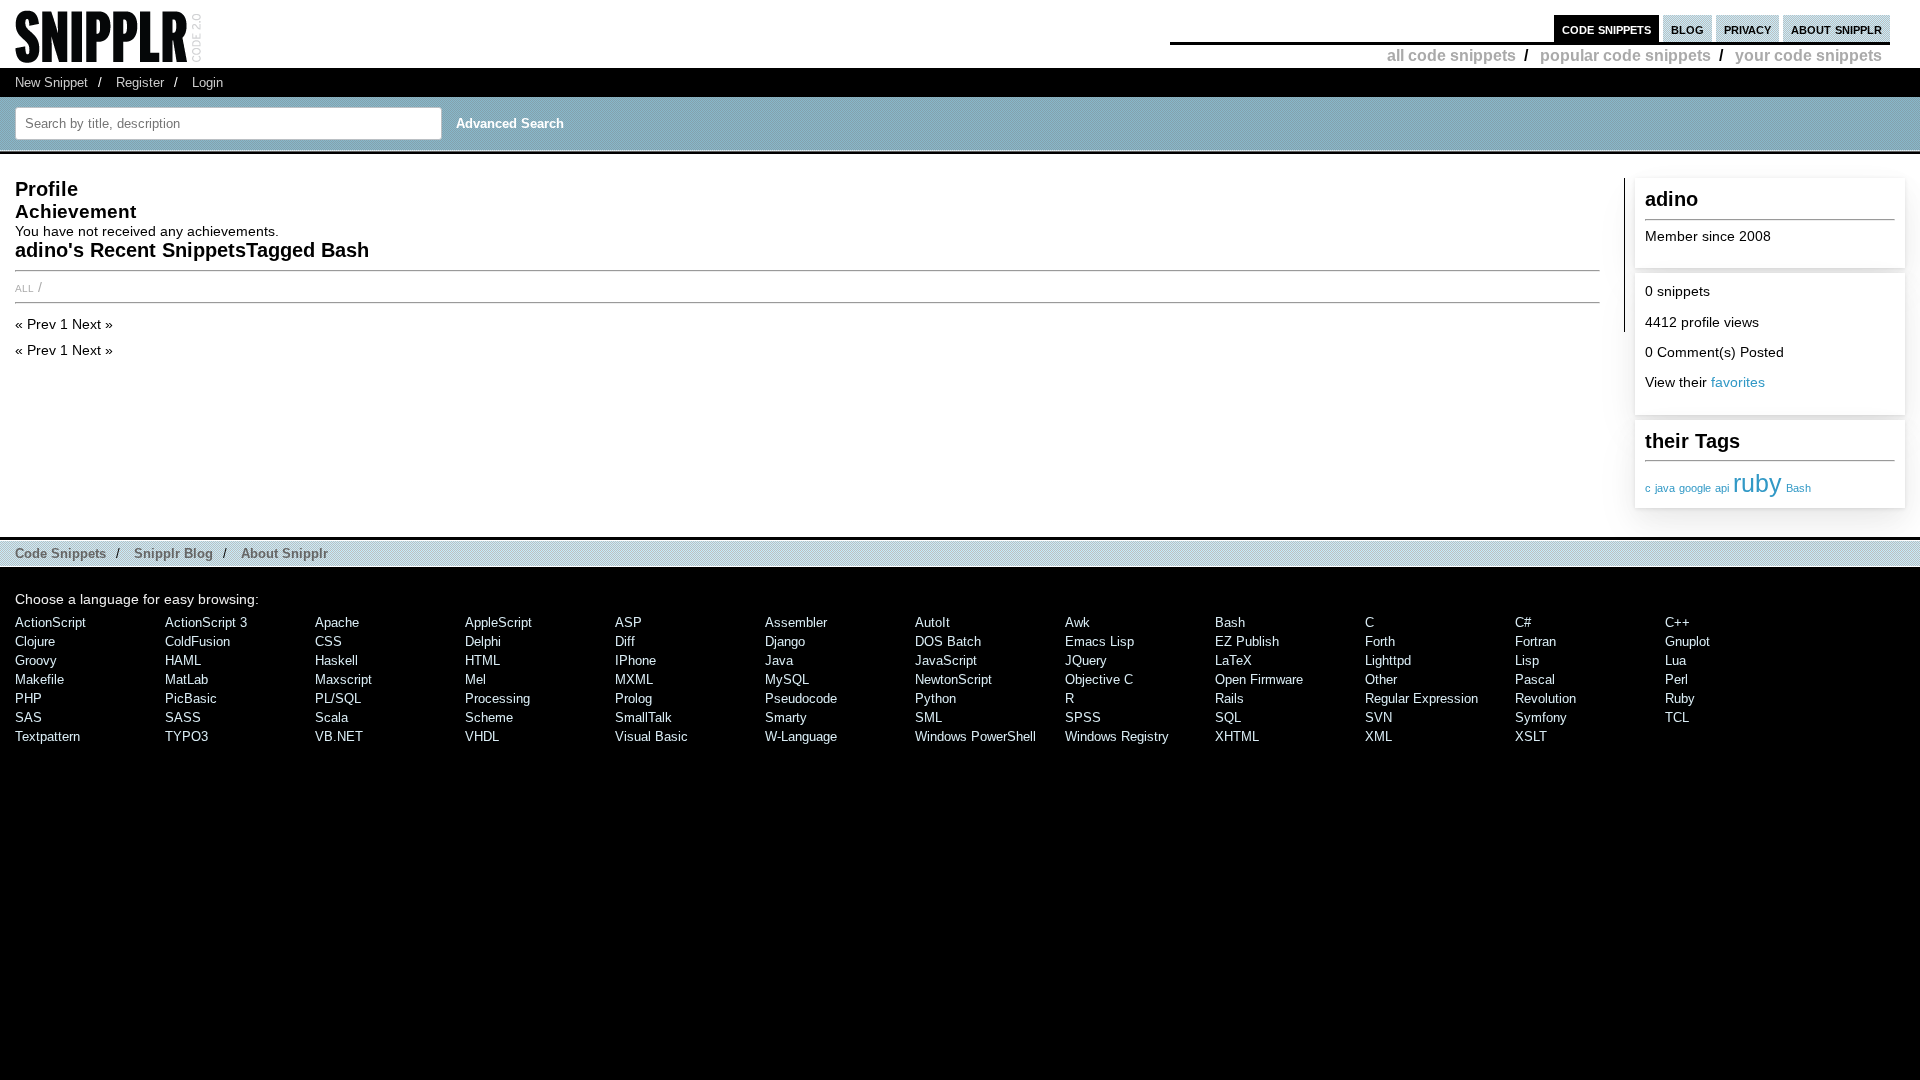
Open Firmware (1259, 679)
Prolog (633, 698)
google (1695, 488)
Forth (1380, 641)
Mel (475, 679)
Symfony (1541, 717)
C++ (1677, 622)
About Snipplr (284, 553)
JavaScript (946, 660)
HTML (482, 660)
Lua (1675, 660)
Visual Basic (651, 736)
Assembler (796, 622)
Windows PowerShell (975, 736)
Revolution (1545, 698)
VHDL (482, 736)
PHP (28, 698)
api (1722, 488)
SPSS (1083, 717)
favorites (1738, 382)
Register (140, 82)
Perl (1676, 679)
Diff (625, 641)
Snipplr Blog (173, 553)
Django (785, 641)
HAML (183, 660)
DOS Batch (948, 641)
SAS (28, 717)
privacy (1747, 28)
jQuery (1086, 660)
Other (1381, 679)
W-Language (801, 736)
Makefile (39, 679)
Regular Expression (1421, 698)
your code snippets (1808, 55)
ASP (628, 622)
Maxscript (343, 679)
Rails (1229, 698)
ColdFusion (197, 641)
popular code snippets (1625, 55)
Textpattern (47, 736)
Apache (337, 622)
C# (1523, 622)
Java (779, 660)
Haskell (336, 660)
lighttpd (1388, 660)
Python (935, 698)
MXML (634, 679)
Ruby (1680, 698)
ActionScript (50, 622)
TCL (1677, 717)
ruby (1757, 483)
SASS (183, 717)
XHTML (1237, 736)
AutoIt (932, 622)
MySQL (787, 679)
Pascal (1535, 679)
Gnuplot (1687, 641)
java (1665, 488)
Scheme (489, 717)
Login (207, 82)
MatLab (186, 679)
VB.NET (339, 736)
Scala (331, 717)
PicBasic (191, 698)
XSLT (1531, 736)
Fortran (1535, 641)
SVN (1378, 717)
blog (1687, 28)
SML (928, 717)
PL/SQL (338, 698)
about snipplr (1836, 28)
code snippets (1606, 28)
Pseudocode (801, 698)
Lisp (1527, 660)
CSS (328, 641)
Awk (1077, 622)
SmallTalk (643, 717)
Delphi (483, 641)
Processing (497, 698)
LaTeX (1233, 660)
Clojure (35, 641)
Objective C (1099, 679)
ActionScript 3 (206, 622)
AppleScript (498, 622)
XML (1378, 736)
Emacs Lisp (1099, 641)
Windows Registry (1117, 736)
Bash (1798, 488)
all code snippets (1451, 55)
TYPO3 (186, 736)
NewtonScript (953, 679)
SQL (1228, 717)
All (24, 287)
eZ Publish (1247, 641)
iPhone (635, 660)
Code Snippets (60, 553)
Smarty (786, 717)
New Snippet (51, 82)
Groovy (36, 660)
